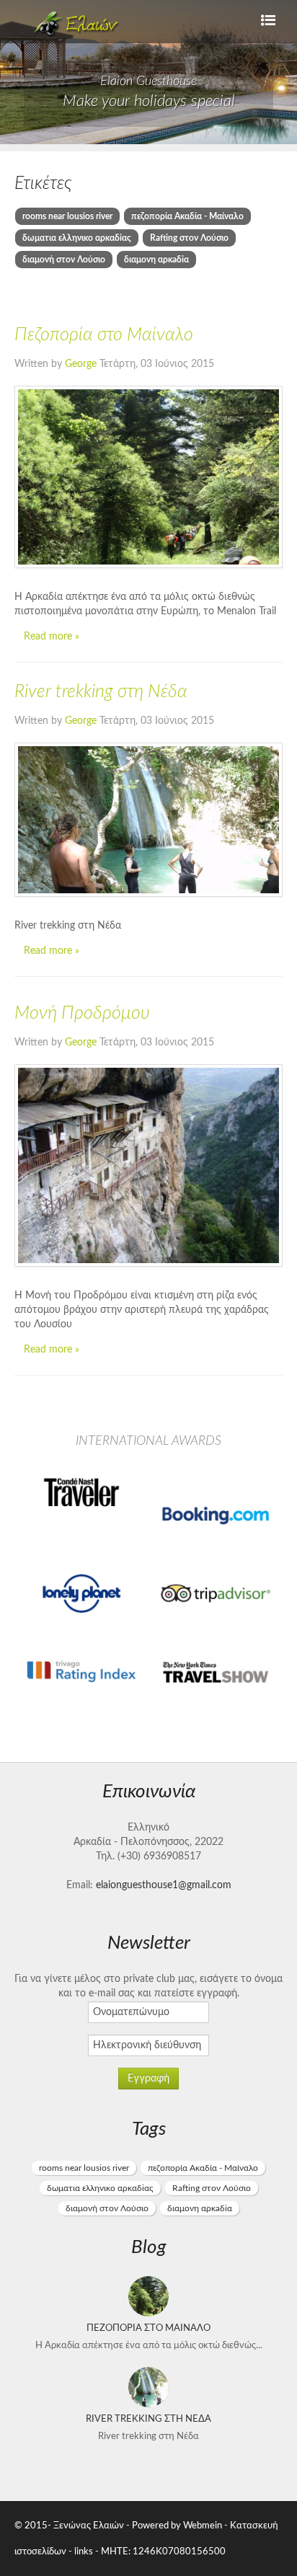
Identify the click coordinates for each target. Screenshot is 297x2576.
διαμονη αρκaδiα (156, 260)
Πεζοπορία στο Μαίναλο (104, 335)
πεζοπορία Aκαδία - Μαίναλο (187, 216)
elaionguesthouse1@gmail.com (164, 1885)
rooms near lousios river (67, 216)
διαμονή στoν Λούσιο (64, 260)
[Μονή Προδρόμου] (148, 1165)
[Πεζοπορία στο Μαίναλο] (148, 477)
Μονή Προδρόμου (82, 1013)
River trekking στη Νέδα (101, 692)
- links (81, 2551)
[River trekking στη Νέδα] (148, 820)
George (82, 364)
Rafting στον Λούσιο (189, 238)
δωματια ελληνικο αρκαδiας (77, 238)
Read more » (52, 637)
